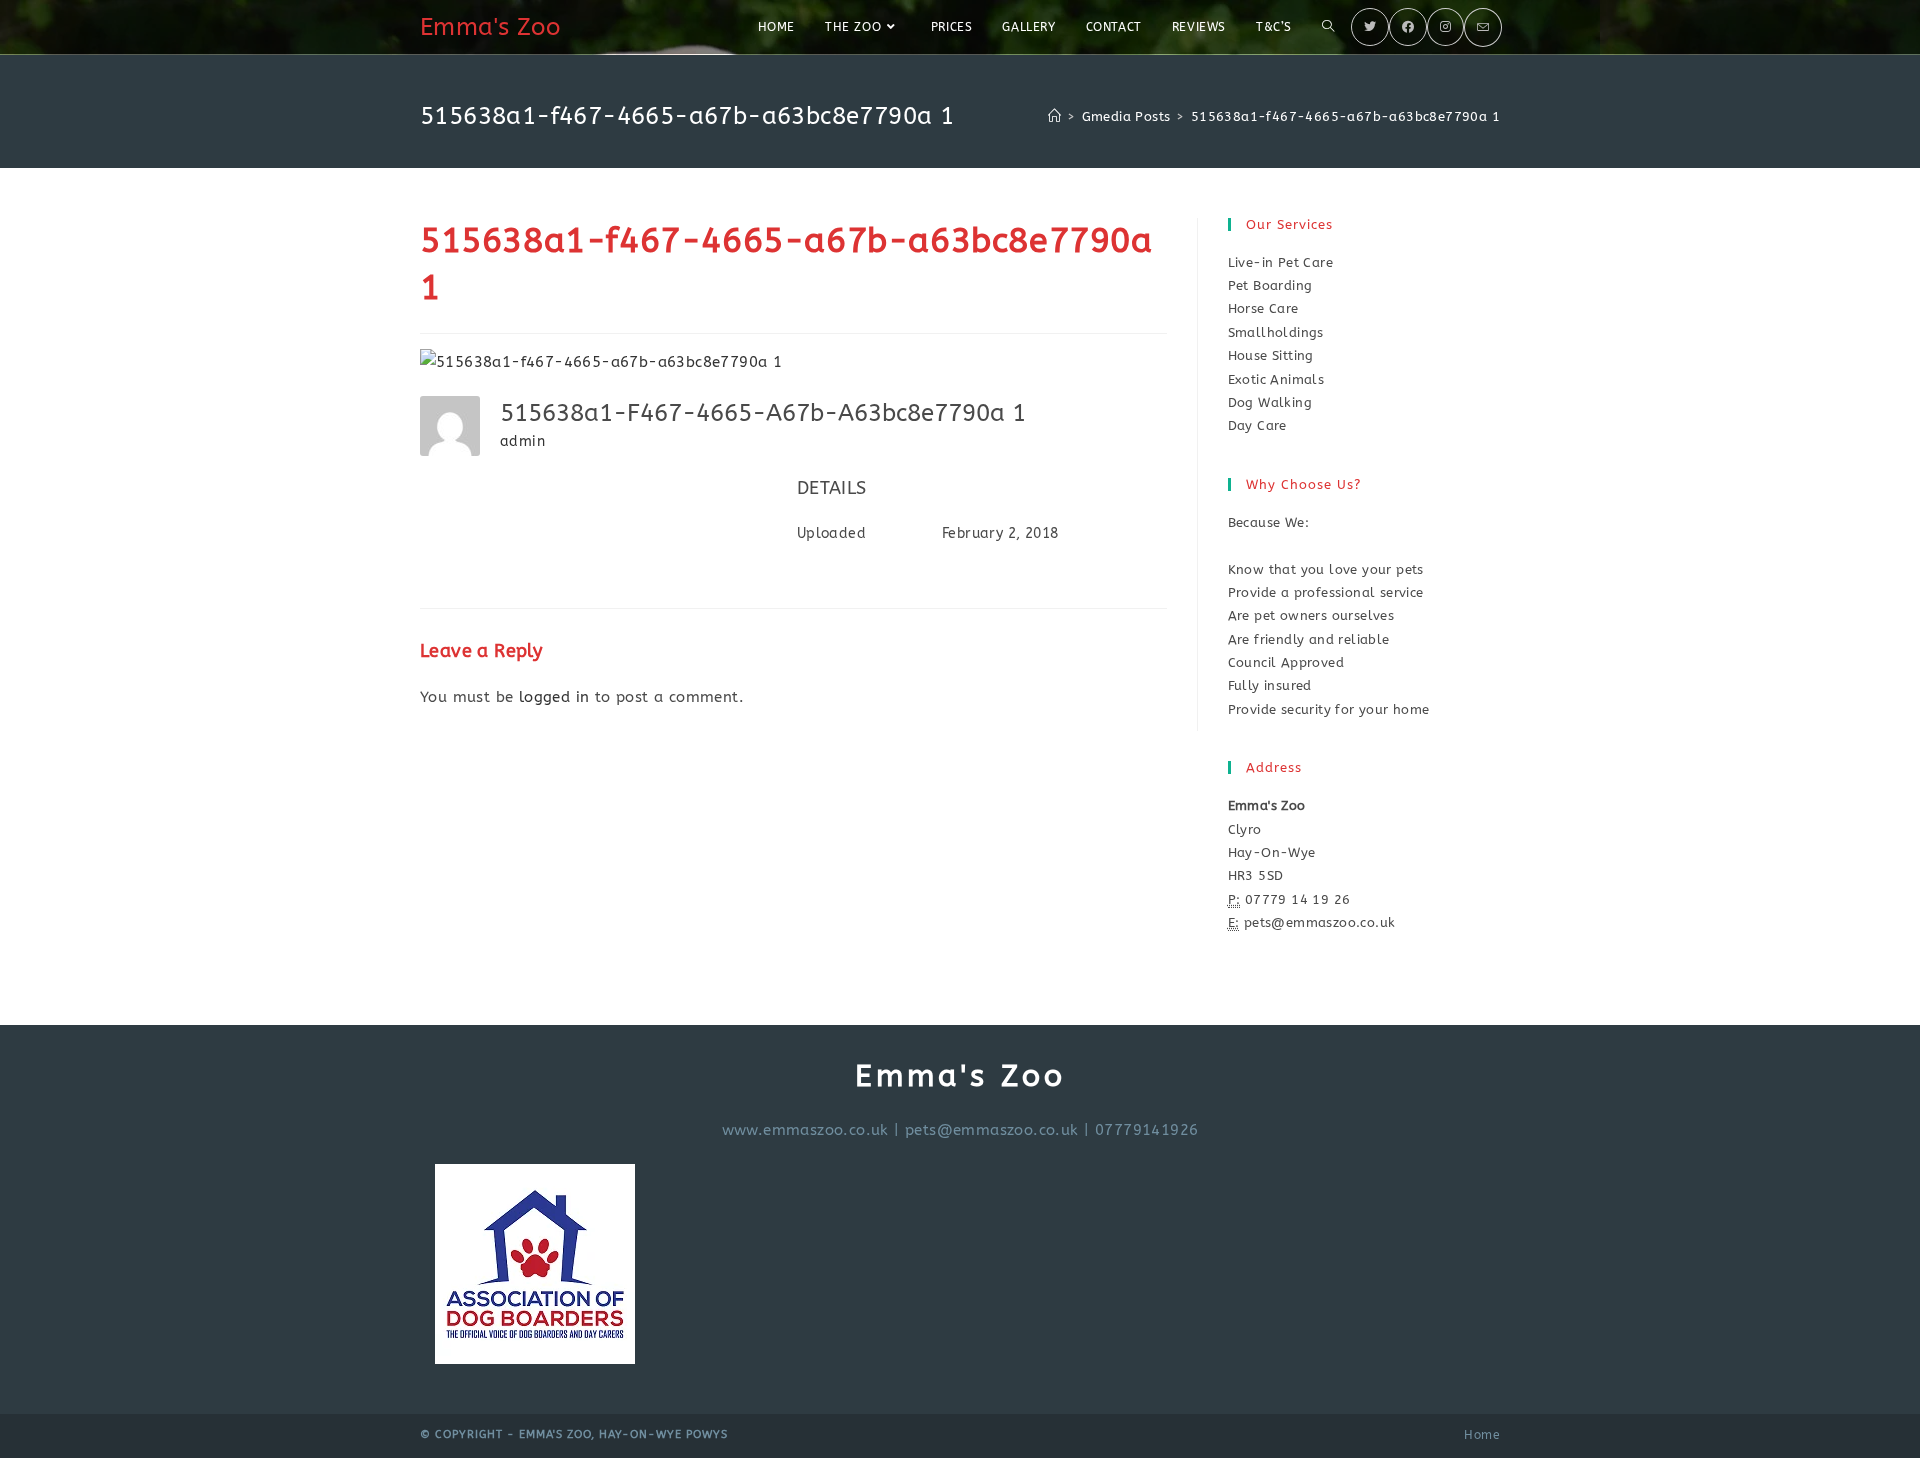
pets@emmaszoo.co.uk (992, 1130)
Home (1482, 1435)
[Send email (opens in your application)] (1483, 27)
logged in (554, 697)
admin (522, 441)
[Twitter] (1370, 27)
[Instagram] (1445, 27)
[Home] (1054, 116)
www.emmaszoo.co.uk (805, 1130)
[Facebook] (1408, 27)
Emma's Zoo (490, 27)
